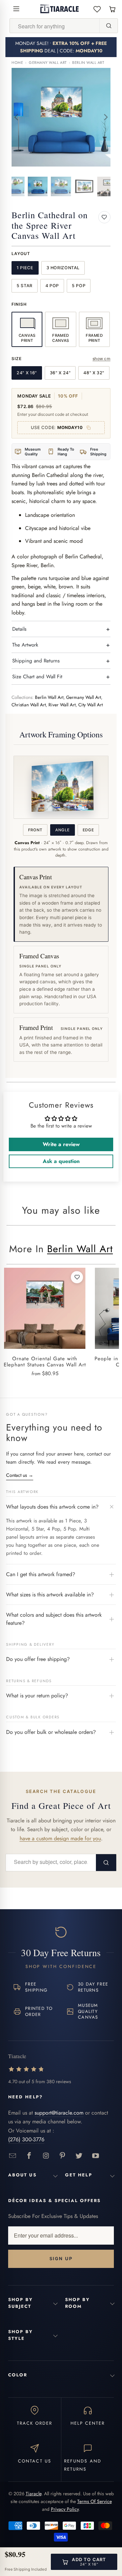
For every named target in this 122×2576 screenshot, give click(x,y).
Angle (62, 830)
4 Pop (52, 286)
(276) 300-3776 (26, 2139)
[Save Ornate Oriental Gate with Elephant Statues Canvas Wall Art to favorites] (77, 1277)
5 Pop (79, 286)
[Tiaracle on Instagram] (46, 2156)
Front (35, 830)
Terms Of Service (95, 2501)
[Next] (105, 117)
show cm (101, 359)
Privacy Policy (65, 2509)
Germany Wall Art (48, 63)
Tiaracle (34, 2494)
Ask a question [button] (61, 1161)
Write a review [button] (61, 1144)
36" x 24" (60, 373)
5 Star (25, 286)
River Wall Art (62, 705)
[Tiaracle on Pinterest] (63, 2156)
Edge (88, 830)
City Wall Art (90, 705)
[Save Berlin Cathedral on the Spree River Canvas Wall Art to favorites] (104, 217)
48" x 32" (94, 373)
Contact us (20, 1475)
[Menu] (16, 9)
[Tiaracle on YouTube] (96, 2156)
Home (17, 63)
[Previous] (17, 117)
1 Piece (25, 268)
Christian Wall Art (29, 705)
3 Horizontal (63, 268)
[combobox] (55, 26)
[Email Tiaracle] (13, 2156)
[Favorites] (97, 9)
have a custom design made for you (60, 1838)
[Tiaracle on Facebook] (29, 2156)
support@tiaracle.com (59, 2113)
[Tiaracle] (59, 9)
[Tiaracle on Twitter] (79, 2156)
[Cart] (112, 9)
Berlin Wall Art (88, 63)
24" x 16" (27, 373)
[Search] (108, 26)
